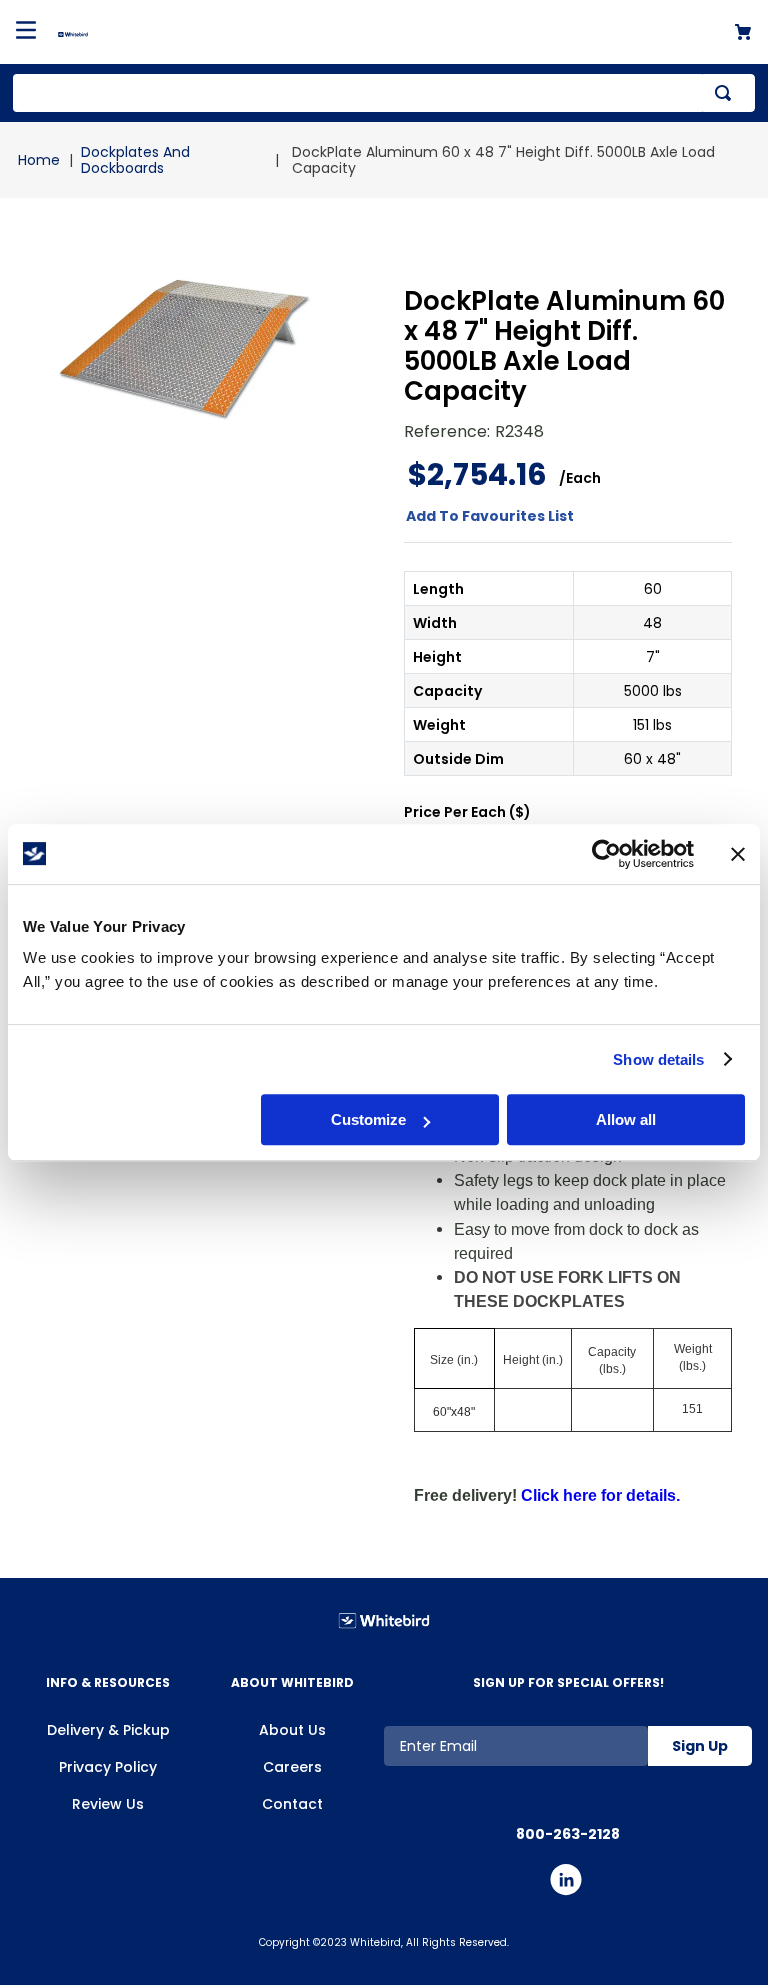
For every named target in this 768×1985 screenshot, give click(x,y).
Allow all (626, 1119)
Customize (368, 1119)
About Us (292, 1730)
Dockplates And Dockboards (135, 160)
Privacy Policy (108, 1767)
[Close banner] (738, 854)
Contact (292, 1804)
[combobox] (384, 93)
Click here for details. (600, 1495)
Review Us (108, 1804)
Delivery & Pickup (108, 1730)
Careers (292, 1767)
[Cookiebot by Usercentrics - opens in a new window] (606, 854)
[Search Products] (727, 93)
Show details (658, 1059)
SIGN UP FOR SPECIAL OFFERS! (568, 1682)
